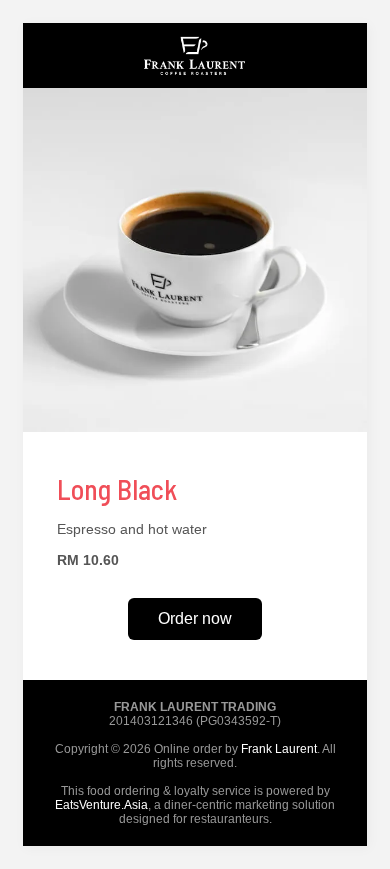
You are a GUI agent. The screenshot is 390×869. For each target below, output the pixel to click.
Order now (195, 618)
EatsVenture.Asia (101, 805)
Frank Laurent (279, 749)
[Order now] (195, 83)
